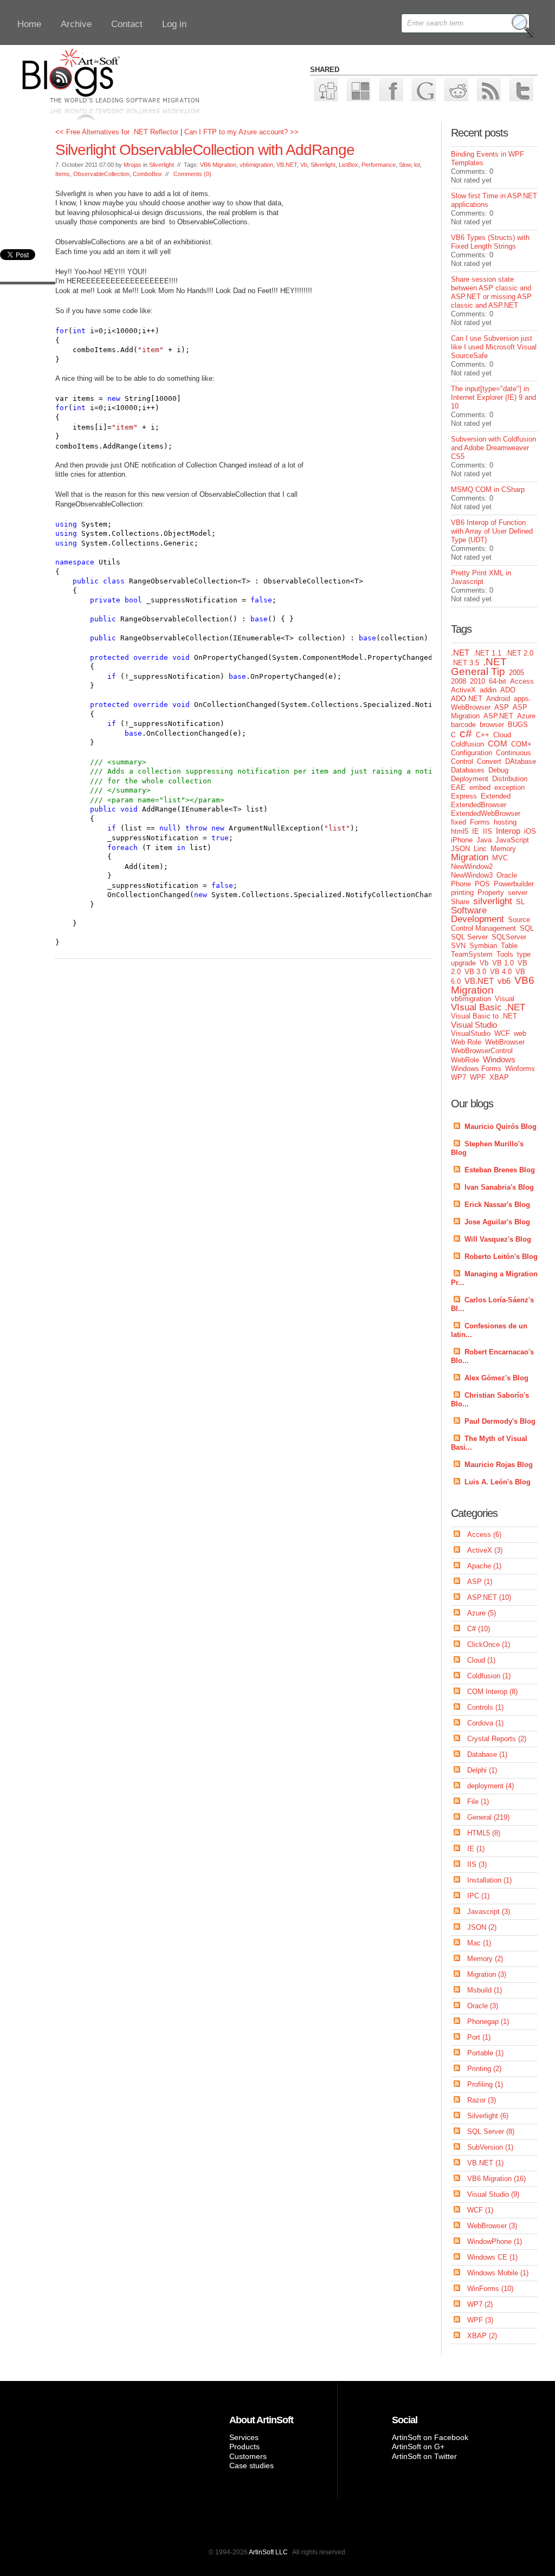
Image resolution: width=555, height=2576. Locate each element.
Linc (480, 849)
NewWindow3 (472, 875)
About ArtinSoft (261, 2420)
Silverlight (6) (488, 2116)
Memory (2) (485, 1959)
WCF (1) (480, 2210)
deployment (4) (491, 1786)
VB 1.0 (503, 963)
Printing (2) (484, 2069)
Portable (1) (485, 2053)
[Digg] (325, 89)
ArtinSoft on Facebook (430, 2437)
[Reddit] (456, 89)
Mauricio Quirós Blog (501, 1127)
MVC (500, 858)
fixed (459, 822)
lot (417, 165)
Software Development (477, 915)
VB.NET (287, 165)
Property (491, 893)
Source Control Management (491, 924)
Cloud (502, 735)
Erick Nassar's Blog (497, 1205)
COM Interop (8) (492, 1692)
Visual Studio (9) (493, 2194)
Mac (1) (479, 1943)
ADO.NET (467, 699)
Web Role (466, 1042)
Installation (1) (489, 1880)
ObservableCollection (101, 174)
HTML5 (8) (484, 1833)
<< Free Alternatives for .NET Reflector (117, 132)
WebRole (465, 1060)
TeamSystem (472, 954)
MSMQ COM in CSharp (488, 489)
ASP (502, 707)
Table (509, 946)
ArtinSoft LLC (268, 2552)
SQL (527, 928)
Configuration (472, 753)
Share (460, 902)
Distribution (510, 779)
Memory (503, 849)
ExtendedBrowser (479, 805)
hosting (505, 822)
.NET (460, 653)
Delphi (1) (482, 1770)
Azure (526, 716)
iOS (530, 831)
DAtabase (521, 761)
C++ (483, 735)
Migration (470, 857)
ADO (508, 690)
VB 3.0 (475, 972)
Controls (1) (485, 1707)
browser (492, 725)
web (520, 1033)
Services (244, 2437)
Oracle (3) (483, 2006)
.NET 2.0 (519, 653)
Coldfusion (467, 744)
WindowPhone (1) (495, 2241)
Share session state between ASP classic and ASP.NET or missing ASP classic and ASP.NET (491, 292)
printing (462, 893)
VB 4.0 (501, 972)
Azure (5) (482, 1613)
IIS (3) (477, 1864)
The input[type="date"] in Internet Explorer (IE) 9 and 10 (493, 397)
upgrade (463, 963)
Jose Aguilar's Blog (497, 1222)
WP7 (459, 1077)
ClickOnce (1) (489, 1644)
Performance (379, 165)
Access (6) (484, 1534)
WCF (502, 1033)
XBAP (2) (482, 2336)
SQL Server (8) (491, 2131)
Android (498, 699)
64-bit (498, 681)
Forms (480, 822)
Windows (499, 1059)
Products (244, 2447)
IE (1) (476, 1849)
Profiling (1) (485, 2084)
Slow (405, 165)
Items (63, 174)
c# (466, 733)
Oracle (507, 875)
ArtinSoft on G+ (418, 2447)
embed (480, 787)
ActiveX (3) (485, 1550)
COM (498, 744)
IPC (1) (478, 1896)
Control (462, 761)
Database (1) (487, 1754)
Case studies (251, 2465)
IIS (488, 831)
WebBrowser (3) (492, 2226)
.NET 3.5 (465, 663)
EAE (458, 787)
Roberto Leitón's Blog (501, 1257)
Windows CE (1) (492, 2257)
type (524, 954)
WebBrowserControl (482, 1051)
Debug (498, 770)
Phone (461, 884)
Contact (127, 24)
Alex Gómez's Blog (496, 1378)
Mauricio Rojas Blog (499, 1465)
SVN (458, 946)
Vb (304, 165)
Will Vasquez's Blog (498, 1239)
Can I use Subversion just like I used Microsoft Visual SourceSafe (494, 347)
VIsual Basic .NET (488, 1007)
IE (476, 831)
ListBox (349, 165)
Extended (496, 796)
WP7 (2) (480, 2304)
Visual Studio (474, 1025)
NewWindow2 (472, 867)
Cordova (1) (485, 1723)
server (518, 893)
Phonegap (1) (488, 2022)
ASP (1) (480, 1582)
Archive (76, 24)
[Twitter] (521, 89)
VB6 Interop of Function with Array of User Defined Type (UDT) (492, 531)
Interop (508, 831)
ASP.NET (498, 716)
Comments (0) (192, 174)
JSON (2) (482, 1927)
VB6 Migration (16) (496, 2179)
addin (488, 690)
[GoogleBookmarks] (423, 89)
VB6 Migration (218, 165)
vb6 (504, 981)
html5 (460, 831)
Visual (505, 999)
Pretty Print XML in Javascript (481, 577)
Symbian (483, 946)
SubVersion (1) (490, 2147)
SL (520, 902)
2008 (459, 681)
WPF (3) (480, 2320)
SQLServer (509, 937)
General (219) (488, 1817)
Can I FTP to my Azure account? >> (241, 132)
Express (464, 796)
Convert (489, 761)
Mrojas (133, 165)
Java (484, 840)
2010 (477, 681)
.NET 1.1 (487, 653)
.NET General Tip (479, 667)
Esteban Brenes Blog (500, 1170)
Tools (505, 954)
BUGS (518, 725)
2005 (517, 673)
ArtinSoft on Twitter (424, 2456)
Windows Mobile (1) (498, 2273)
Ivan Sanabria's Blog (499, 1187)
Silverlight (162, 165)
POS (482, 884)
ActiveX (463, 690)
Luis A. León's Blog (498, 1482)
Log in (174, 24)
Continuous (514, 753)
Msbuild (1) (485, 1990)
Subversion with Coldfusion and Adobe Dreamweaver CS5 (493, 448)
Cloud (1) (481, 1660)
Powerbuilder (514, 884)
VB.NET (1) (485, 2163)
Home (29, 24)
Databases (468, 770)
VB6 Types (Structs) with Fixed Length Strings (490, 242)
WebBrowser (505, 1042)
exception (509, 787)
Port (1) (479, 2037)
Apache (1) (484, 1566)
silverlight (493, 901)
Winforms (520, 1069)
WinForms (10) (490, 2289)
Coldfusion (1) (489, 1676)
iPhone (462, 840)
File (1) (478, 1802)
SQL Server (469, 937)
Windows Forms (476, 1069)
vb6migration (256, 165)
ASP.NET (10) (489, 1597)
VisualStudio (471, 1033)
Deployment (470, 779)
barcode (463, 725)
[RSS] (488, 89)
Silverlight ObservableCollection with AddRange (205, 150)
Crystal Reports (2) (497, 1739)
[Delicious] (358, 89)
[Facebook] (391, 89)
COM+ (521, 744)
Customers (248, 2456)
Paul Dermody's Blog (500, 1421)
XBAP (499, 1077)
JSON (460, 849)
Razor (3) (482, 2100)
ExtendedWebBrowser (486, 813)
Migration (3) (487, 1974)
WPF (478, 1077)
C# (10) (479, 1629)
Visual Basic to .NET (484, 1016)
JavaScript (512, 840)
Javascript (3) (489, 1912)
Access (522, 681)
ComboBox (147, 174)
